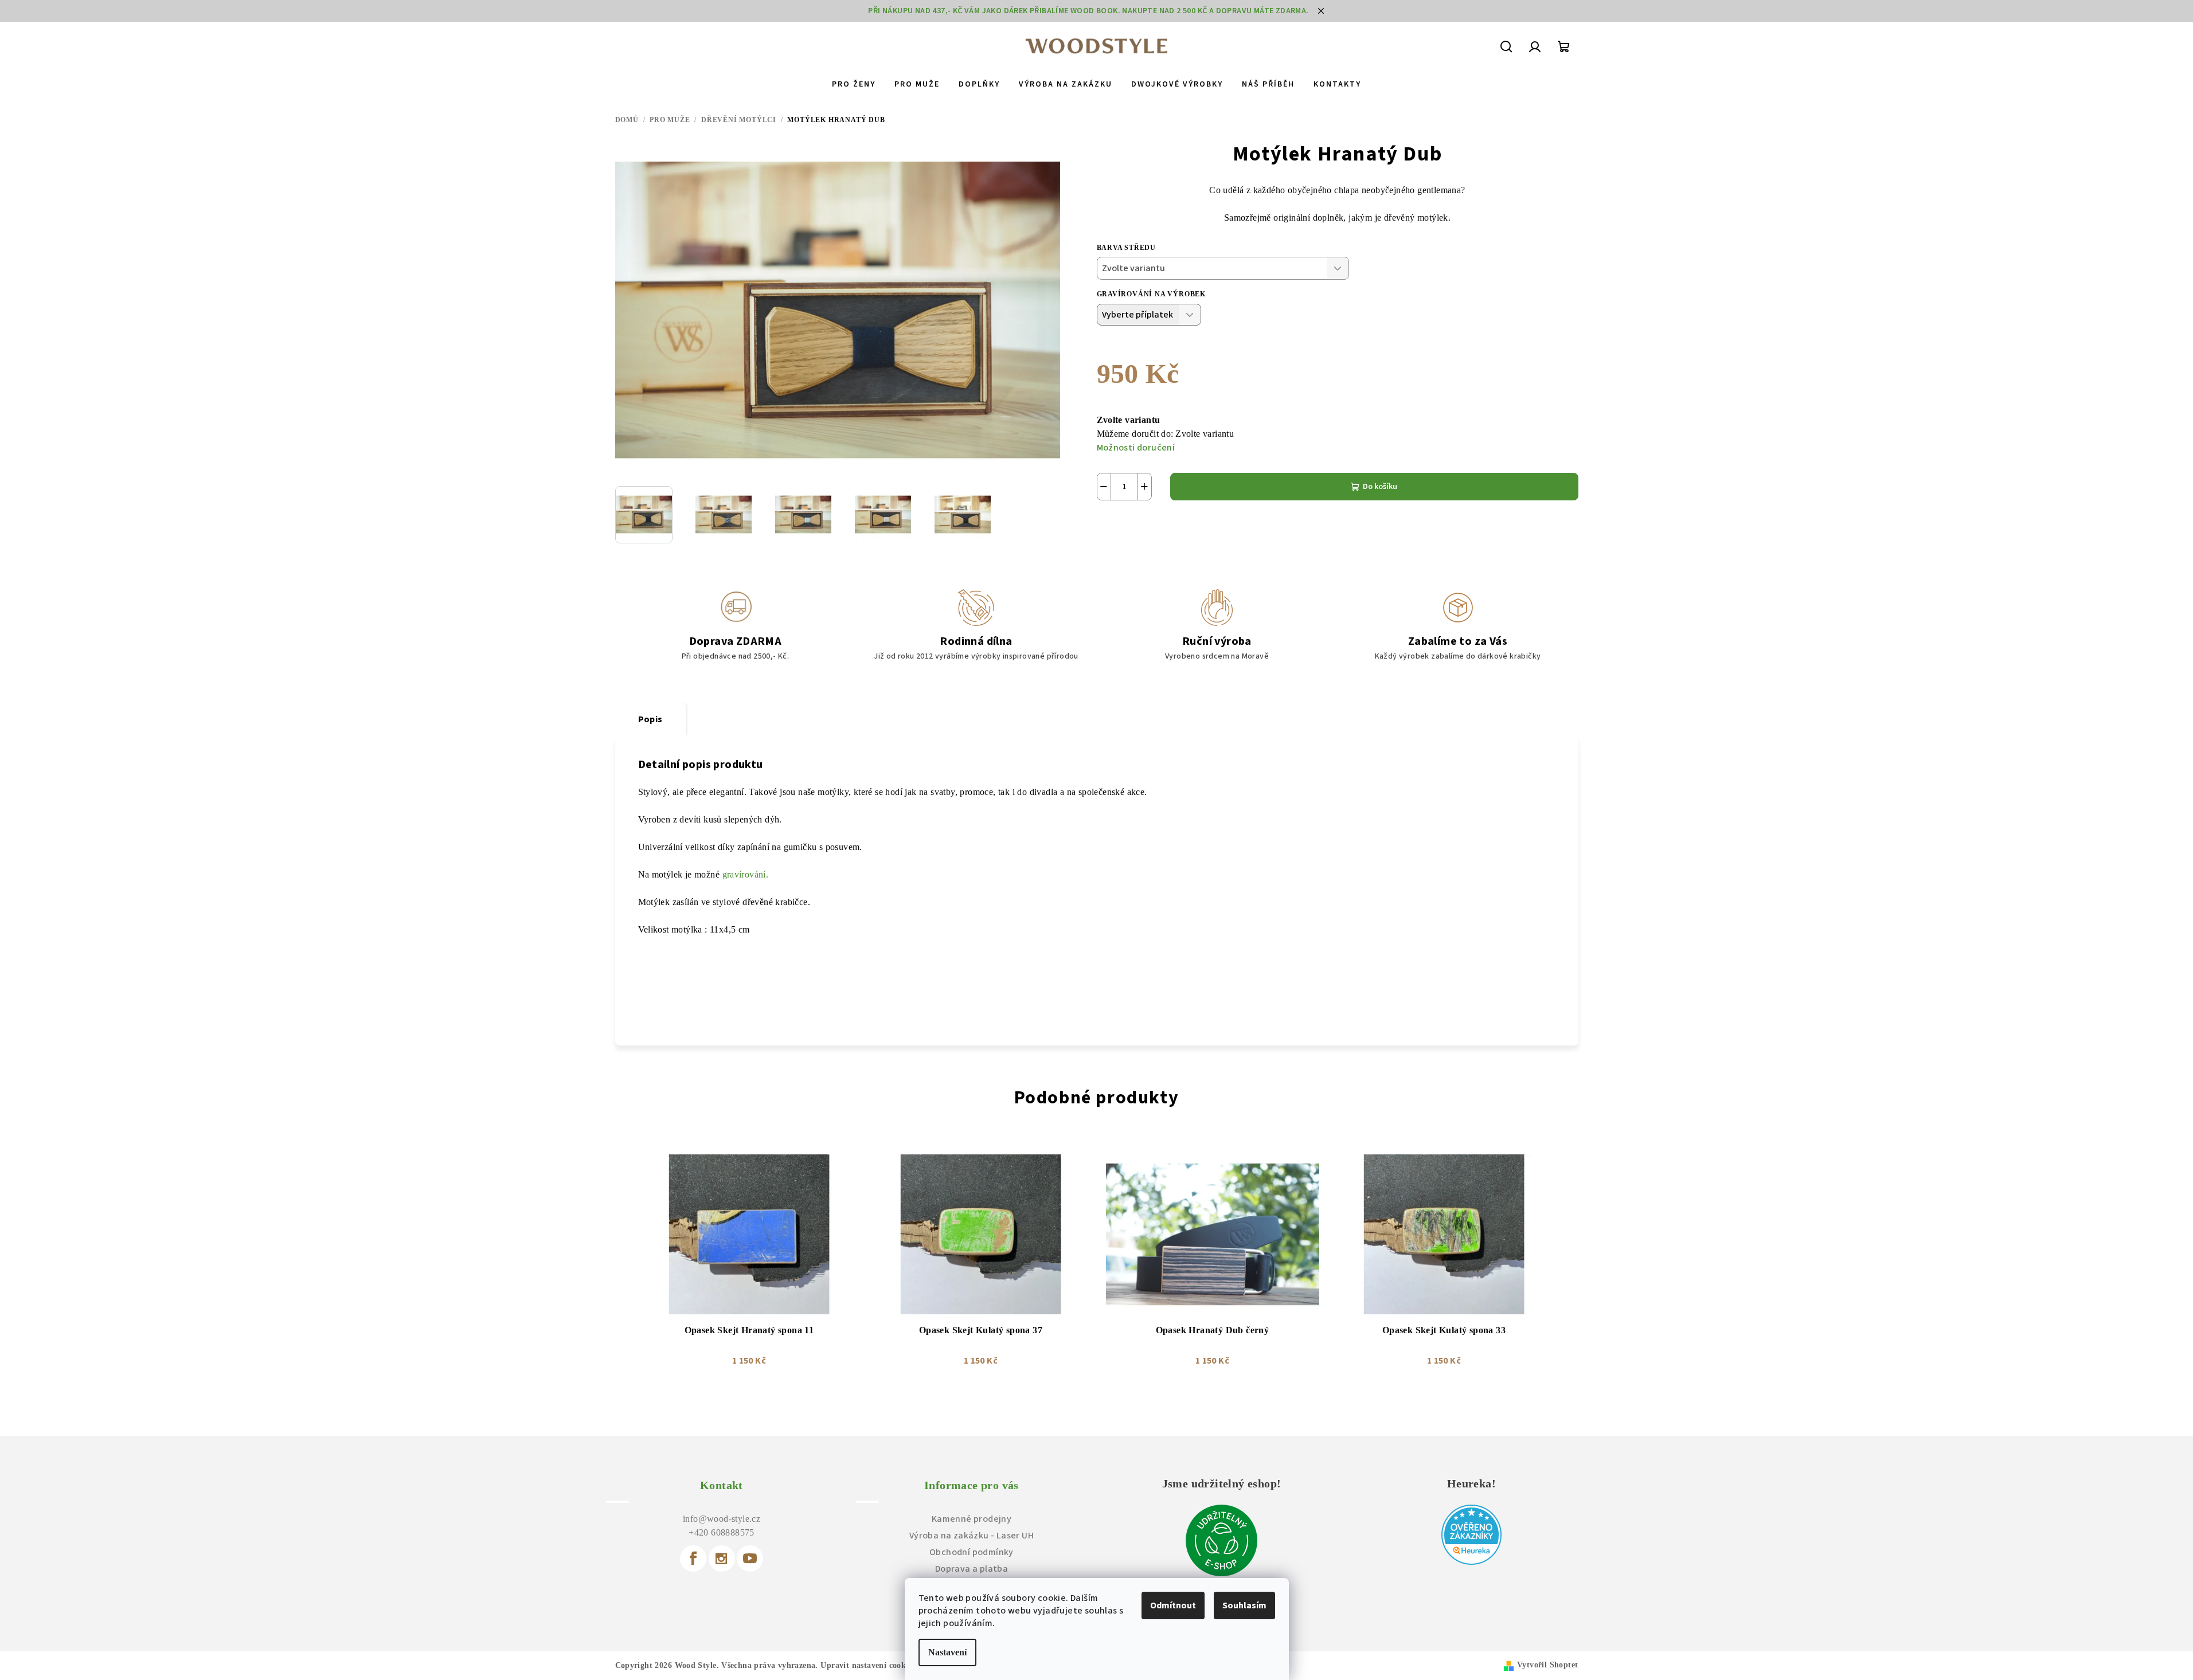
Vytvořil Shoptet (1547, 1665)
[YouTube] (750, 1558)
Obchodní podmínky (972, 1552)
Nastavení (947, 1652)
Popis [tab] (650, 719)
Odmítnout (1173, 1605)
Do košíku (1380, 487)
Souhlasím (1244, 1605)
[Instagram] (722, 1558)
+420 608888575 (722, 1532)
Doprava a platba (972, 1569)
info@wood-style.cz (722, 1519)
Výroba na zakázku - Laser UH (972, 1536)
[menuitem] (854, 84)
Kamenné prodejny (972, 1519)
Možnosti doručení (1136, 448)
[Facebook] (693, 1558)
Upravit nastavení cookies (868, 1665)
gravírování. (746, 874)
